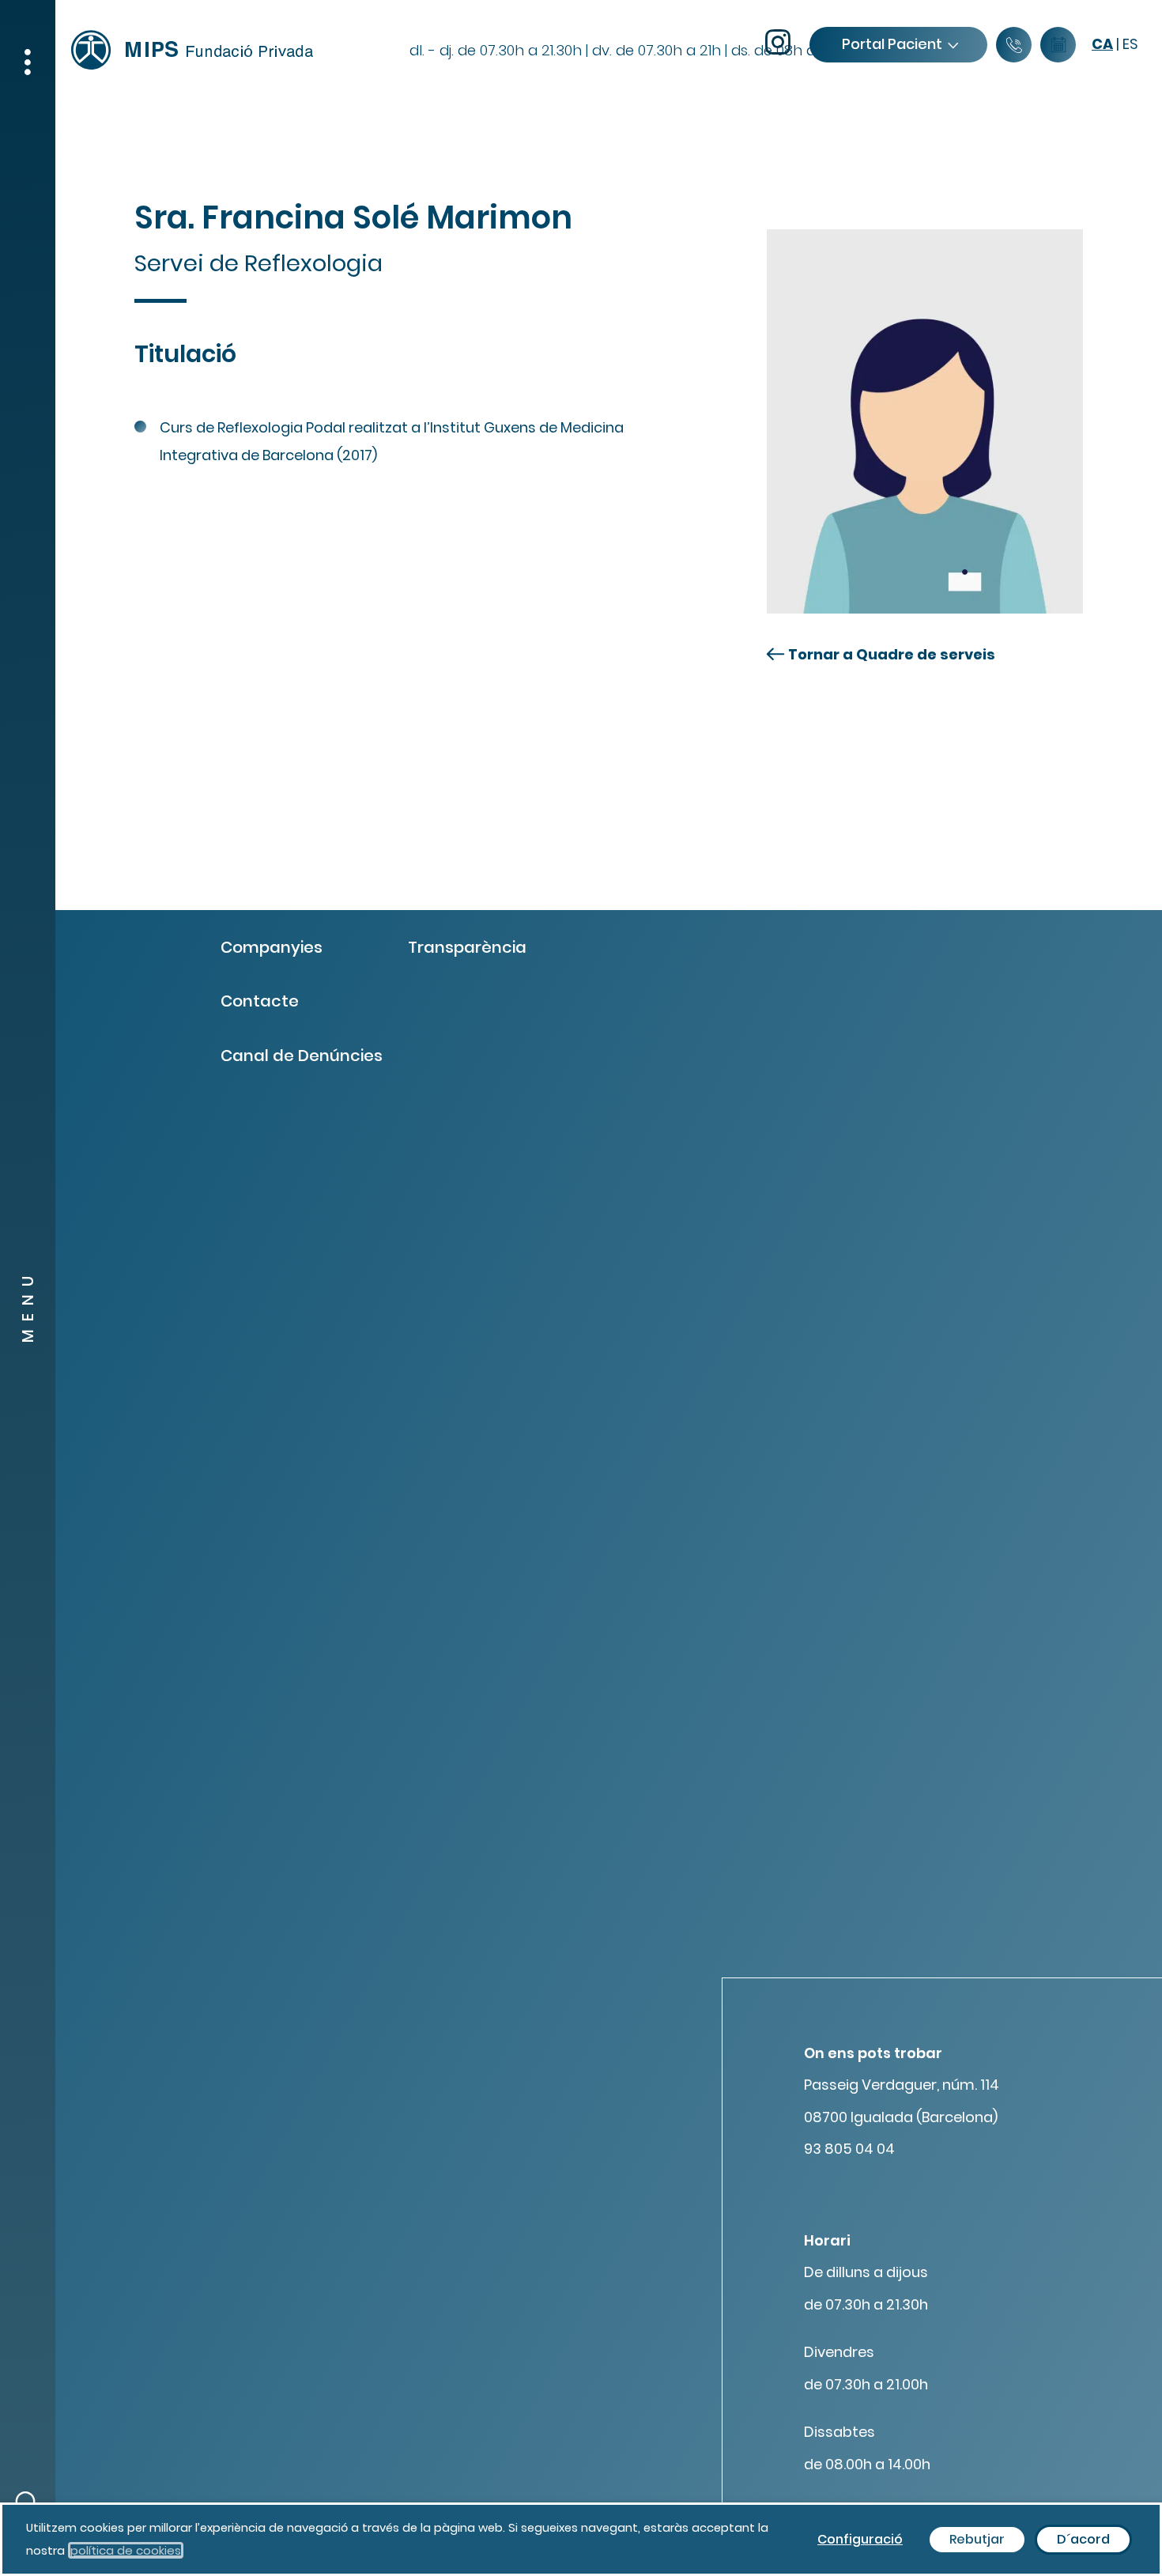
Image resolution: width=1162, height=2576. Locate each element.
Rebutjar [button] (977, 2539)
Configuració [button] (860, 2539)
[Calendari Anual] (1058, 45)
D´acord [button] (1083, 2539)
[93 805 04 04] (1014, 45)
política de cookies (126, 2550)
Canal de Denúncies (302, 1056)
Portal (892, 44)
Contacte (260, 1001)
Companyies (272, 947)
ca (1102, 44)
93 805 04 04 (849, 2149)
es (1130, 44)
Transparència (467, 947)
